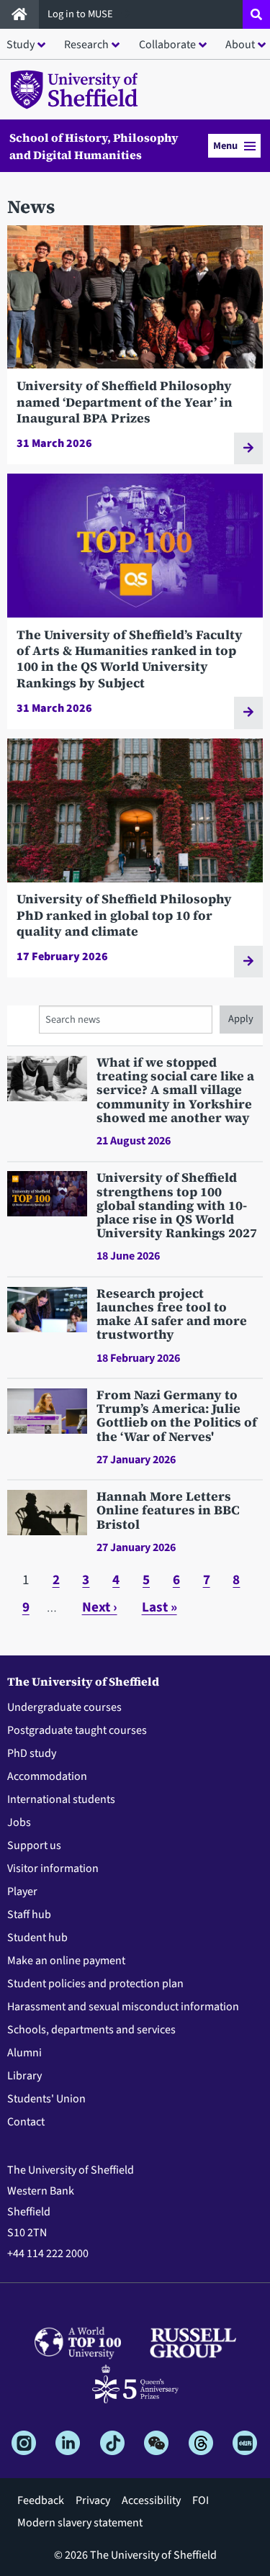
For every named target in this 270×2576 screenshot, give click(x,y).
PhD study (32, 1753)
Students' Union (46, 2099)
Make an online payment (66, 1961)
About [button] (240, 45)
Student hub (37, 1938)
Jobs (19, 1822)
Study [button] (21, 45)
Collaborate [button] (167, 45)
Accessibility (151, 2500)
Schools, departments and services (91, 2030)
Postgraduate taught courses (77, 1730)
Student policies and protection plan (95, 1984)
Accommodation (47, 1776)
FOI (201, 2500)
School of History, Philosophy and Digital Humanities (94, 146)
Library (24, 2076)
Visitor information (53, 1868)
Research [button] (86, 45)
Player (22, 1892)
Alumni (24, 2053)
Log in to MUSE (81, 14)
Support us (34, 1845)
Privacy (93, 2500)
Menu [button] (225, 146)
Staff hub (29, 1915)
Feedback (41, 2500)
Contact (26, 2122)
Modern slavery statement (80, 2523)
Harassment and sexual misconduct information (123, 2007)
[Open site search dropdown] (256, 14)
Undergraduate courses (64, 1707)
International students (61, 1799)
